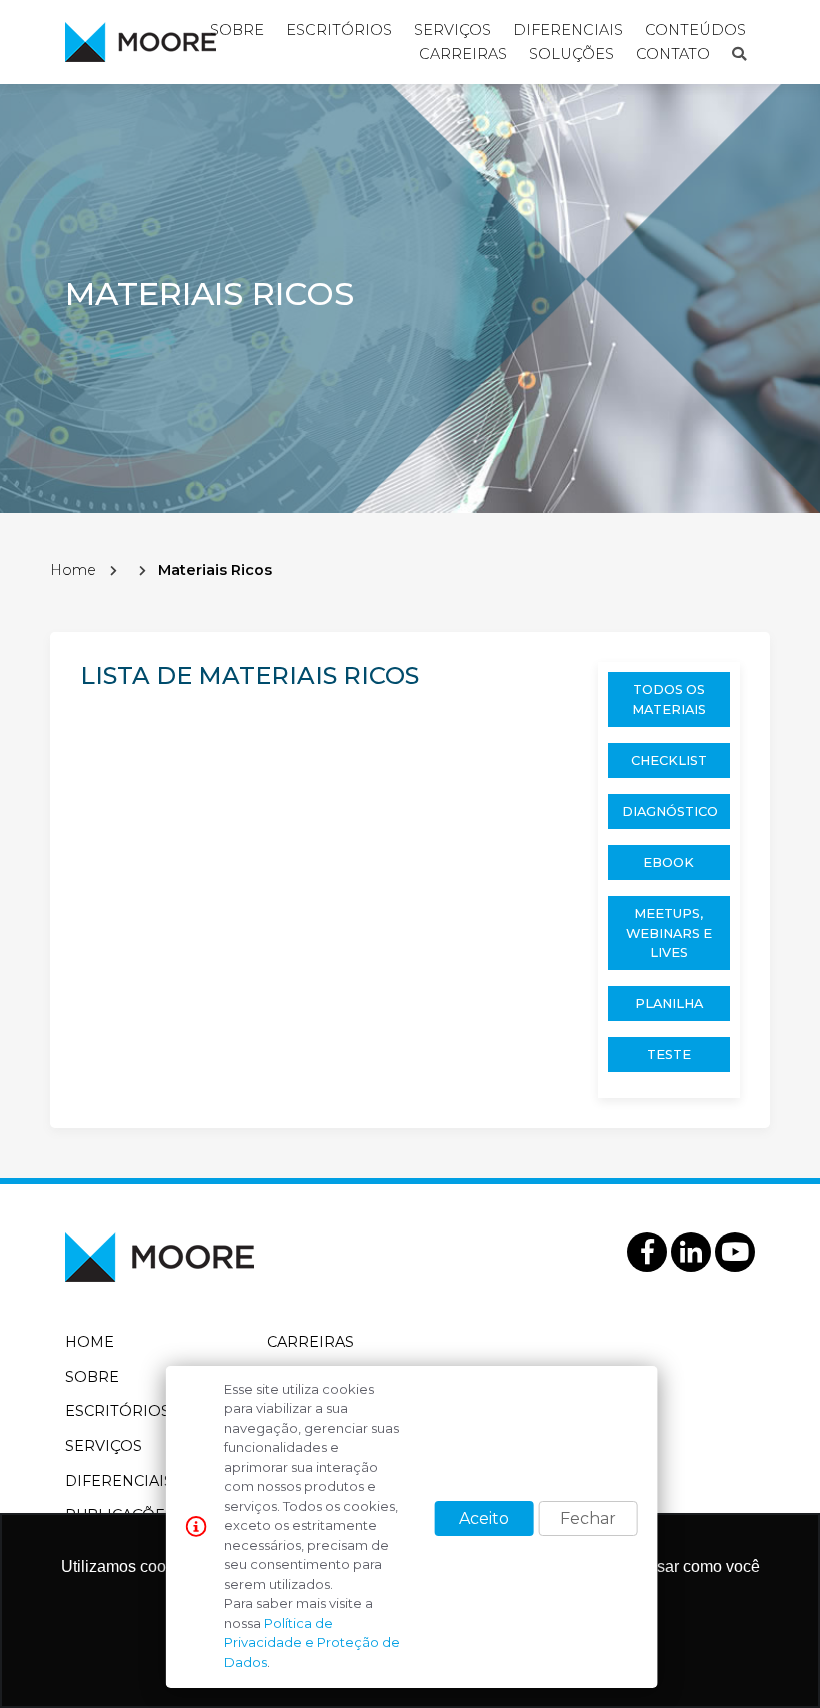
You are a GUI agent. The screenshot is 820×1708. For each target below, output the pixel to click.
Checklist (669, 760)
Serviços (103, 1446)
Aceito (484, 1518)
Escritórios (117, 1411)
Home (73, 570)
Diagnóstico (670, 811)
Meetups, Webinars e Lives (669, 932)
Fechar (588, 1518)
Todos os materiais (669, 699)
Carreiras (463, 54)
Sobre (92, 1377)
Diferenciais (119, 1481)
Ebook (668, 862)
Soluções (571, 54)
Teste (669, 1054)
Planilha (669, 1003)
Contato (673, 54)
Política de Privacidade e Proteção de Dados (312, 1642)
